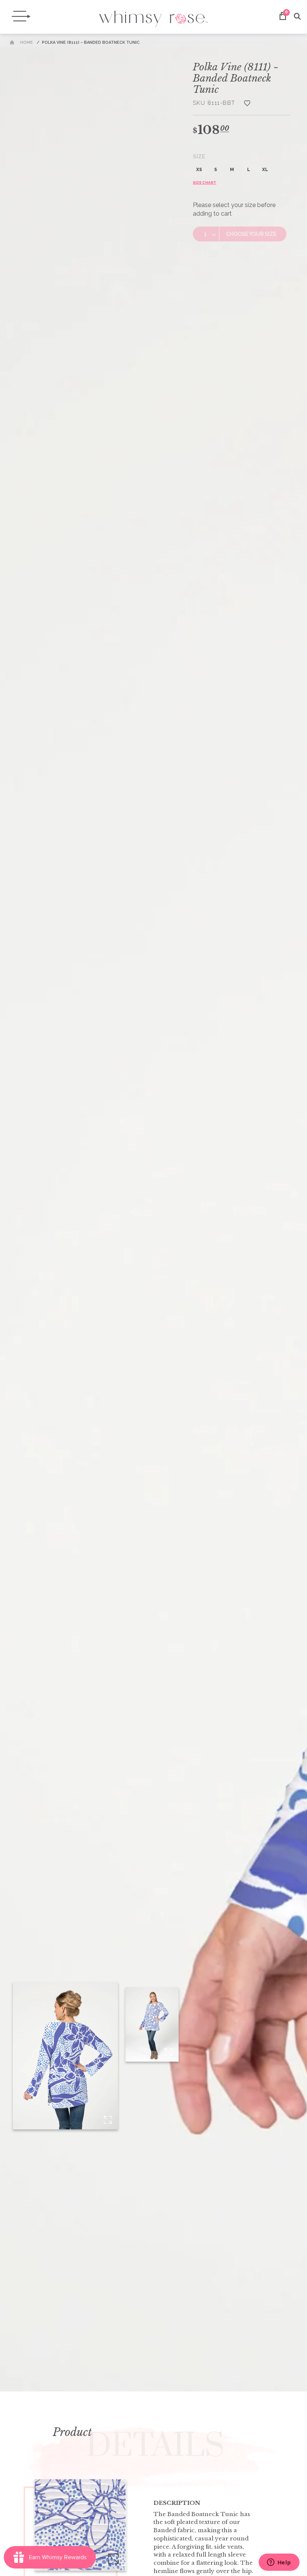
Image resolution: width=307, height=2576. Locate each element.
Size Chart (205, 183)
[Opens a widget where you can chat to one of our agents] (279, 2563)
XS (199, 170)
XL (265, 170)
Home (27, 42)
